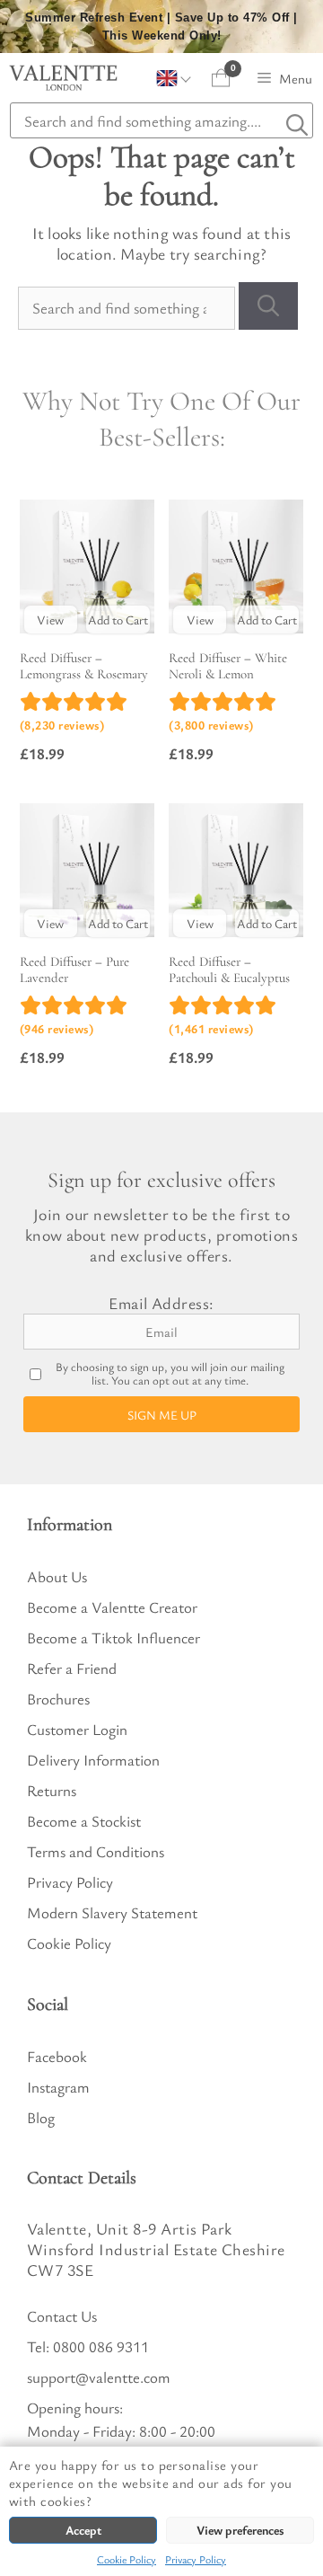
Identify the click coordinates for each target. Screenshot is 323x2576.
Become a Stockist (84, 1821)
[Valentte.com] (63, 78)
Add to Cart (118, 620)
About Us (57, 1576)
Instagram (58, 2087)
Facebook (57, 2056)
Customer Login (77, 1729)
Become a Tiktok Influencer (113, 1638)
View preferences (240, 2530)
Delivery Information (93, 1760)
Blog (41, 2117)
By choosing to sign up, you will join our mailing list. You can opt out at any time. (170, 1374)
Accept (83, 2530)
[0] (221, 78)
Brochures (58, 1699)
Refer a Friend (72, 1668)
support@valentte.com (99, 2377)
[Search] (268, 306)
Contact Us (62, 2316)
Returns (52, 1790)
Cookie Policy (127, 2559)
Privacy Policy (196, 2559)
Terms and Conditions (96, 1851)
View (50, 620)
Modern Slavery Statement (112, 1912)
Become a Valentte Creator (112, 1607)
